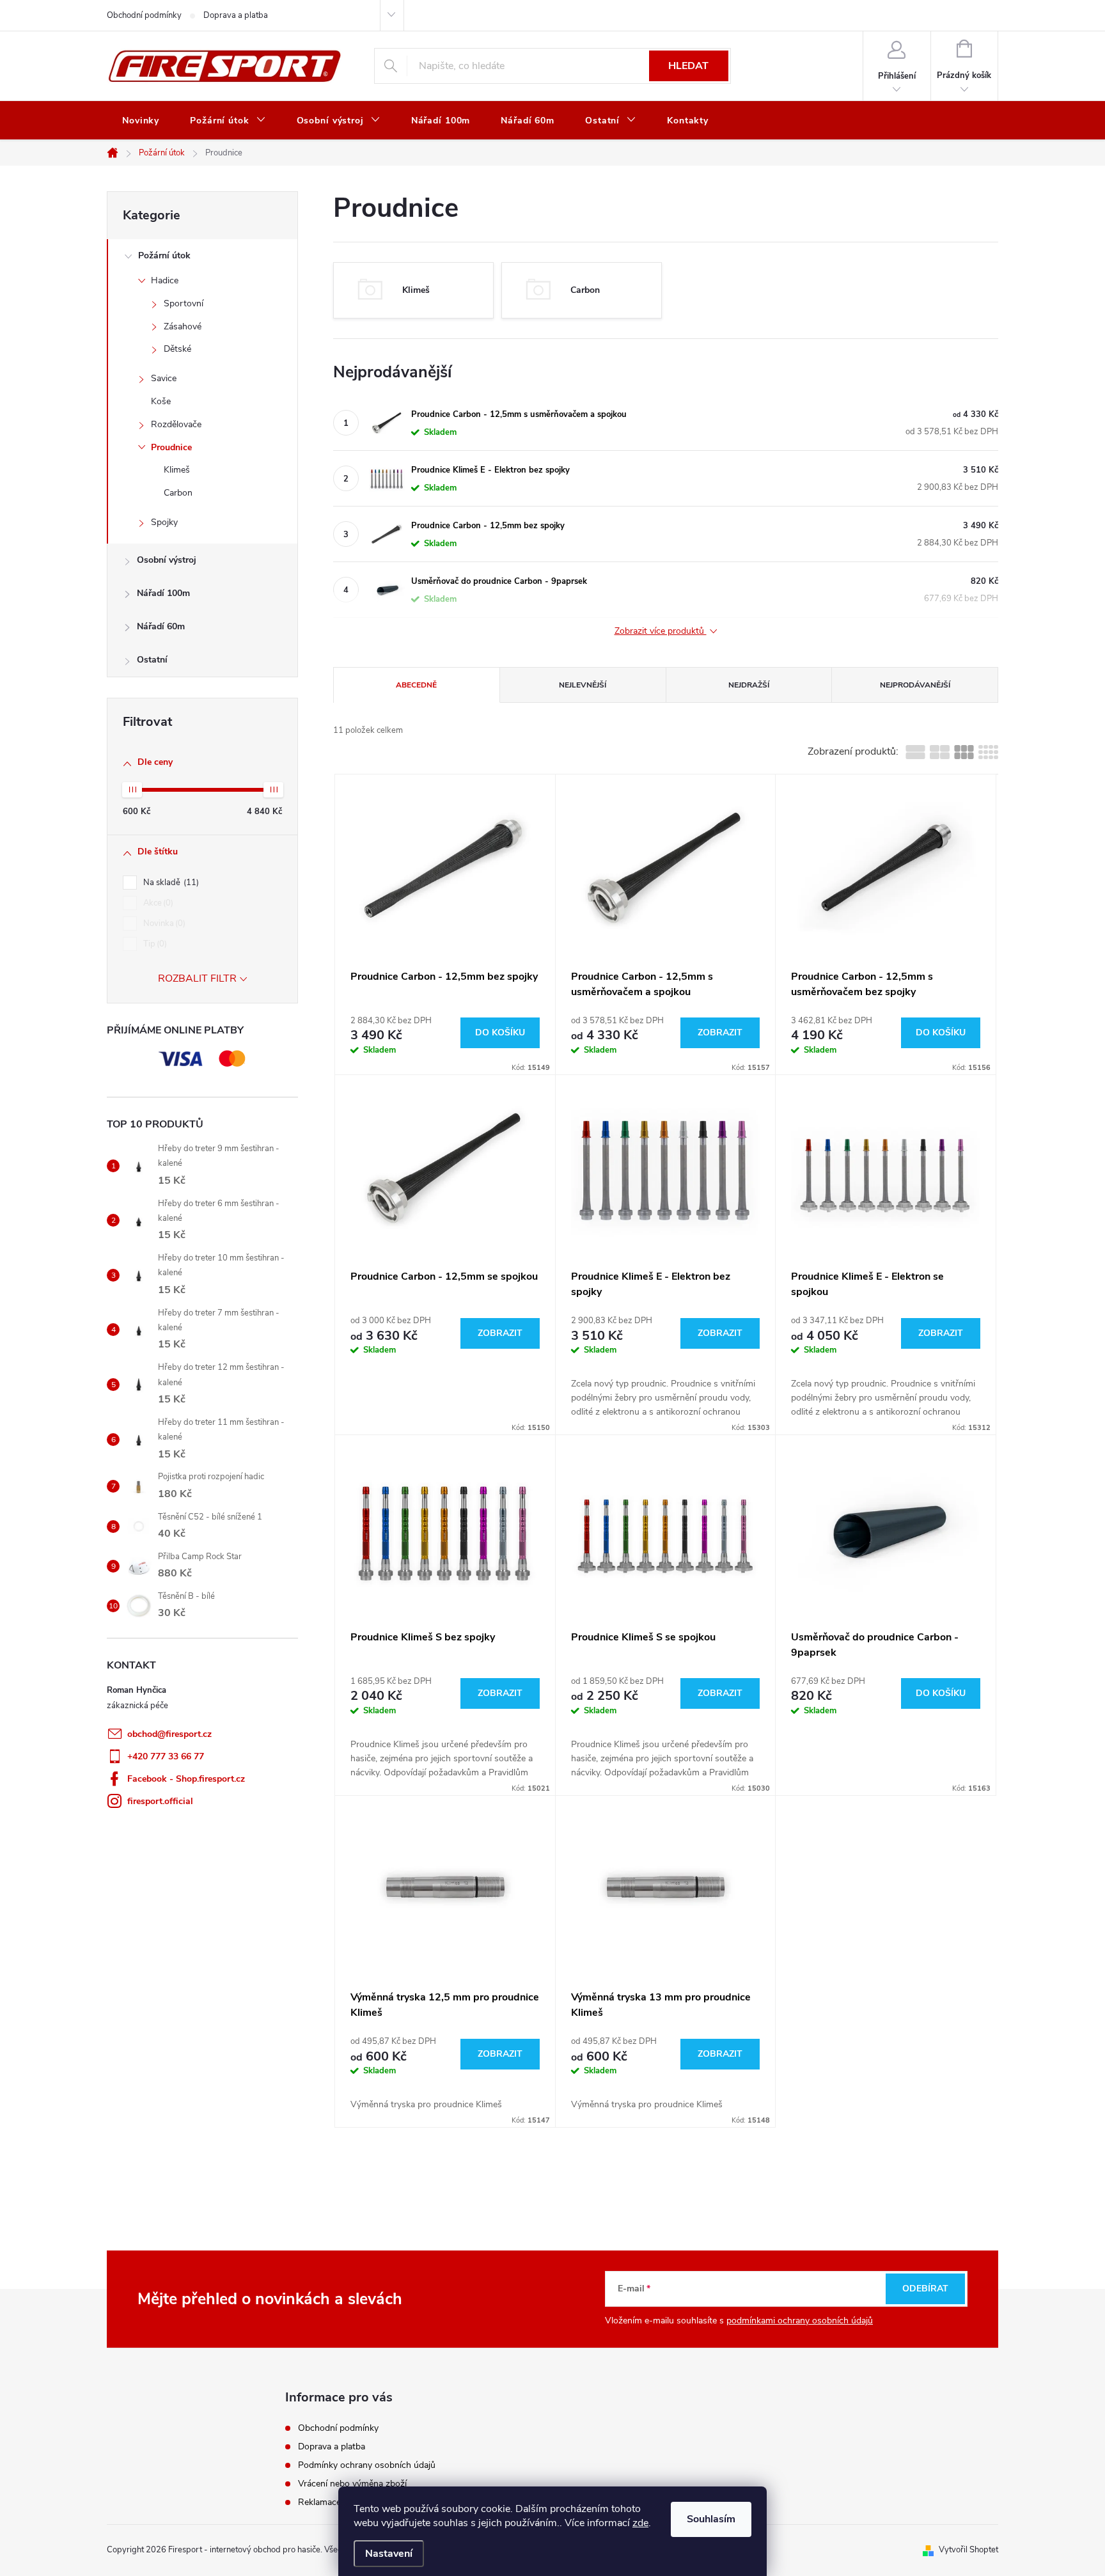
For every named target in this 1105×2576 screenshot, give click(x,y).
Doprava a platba (236, 15)
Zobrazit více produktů (661, 632)
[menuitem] (141, 121)
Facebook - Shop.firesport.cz (186, 1779)
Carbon (178, 493)
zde (640, 2523)
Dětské (177, 349)
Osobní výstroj (167, 560)
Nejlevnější (583, 685)
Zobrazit (720, 1033)
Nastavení (389, 2554)
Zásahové (183, 326)
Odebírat (925, 2289)
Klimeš (177, 470)
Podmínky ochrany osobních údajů (367, 2465)
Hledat (688, 66)
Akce (157, 903)
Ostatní (152, 660)
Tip (154, 944)
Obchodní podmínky (144, 15)
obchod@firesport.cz (169, 1734)
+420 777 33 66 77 (166, 1756)
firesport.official (160, 1801)
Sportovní (184, 303)
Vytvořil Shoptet (968, 2550)
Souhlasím (711, 2519)
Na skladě (170, 883)
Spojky (164, 522)
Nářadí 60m (161, 626)
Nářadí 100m (163, 593)
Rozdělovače (176, 424)
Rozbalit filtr (197, 978)
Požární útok (164, 255)
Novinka (163, 923)
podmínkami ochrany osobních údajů (800, 2321)
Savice (164, 378)
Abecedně (416, 685)
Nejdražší (749, 685)
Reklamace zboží (331, 2502)
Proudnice (171, 447)
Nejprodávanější (915, 685)
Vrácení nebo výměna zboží (352, 2484)
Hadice (165, 280)
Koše (161, 401)
